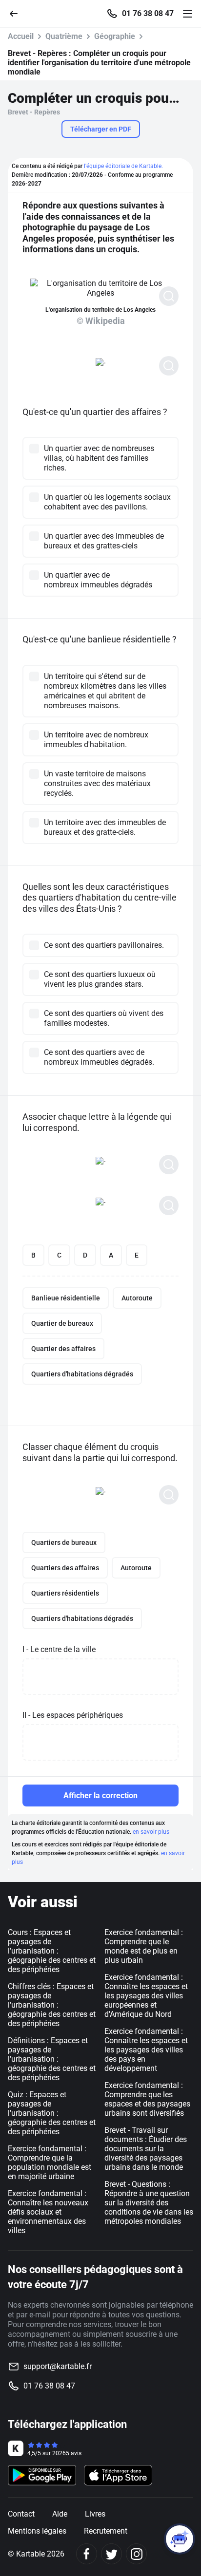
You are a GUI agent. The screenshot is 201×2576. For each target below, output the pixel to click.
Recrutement (106, 2531)
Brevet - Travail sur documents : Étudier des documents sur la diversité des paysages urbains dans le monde (146, 2149)
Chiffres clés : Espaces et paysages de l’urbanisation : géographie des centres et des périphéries (52, 2005)
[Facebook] (87, 2554)
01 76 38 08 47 (148, 14)
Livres (95, 2514)
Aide (60, 2514)
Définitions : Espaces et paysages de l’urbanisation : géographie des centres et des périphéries (52, 2059)
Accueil (21, 36)
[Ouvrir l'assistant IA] (180, 2539)
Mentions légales (37, 2531)
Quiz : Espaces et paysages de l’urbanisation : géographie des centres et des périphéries (52, 2113)
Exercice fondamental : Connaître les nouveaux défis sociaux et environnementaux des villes (48, 2212)
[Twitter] (111, 2554)
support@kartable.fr (58, 2366)
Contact (21, 2514)
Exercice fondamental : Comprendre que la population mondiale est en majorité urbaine (50, 2162)
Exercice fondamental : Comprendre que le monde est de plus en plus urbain (144, 1946)
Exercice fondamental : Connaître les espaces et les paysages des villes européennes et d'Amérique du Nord (146, 1996)
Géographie (115, 36)
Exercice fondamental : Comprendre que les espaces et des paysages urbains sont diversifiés (147, 2099)
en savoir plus (151, 1832)
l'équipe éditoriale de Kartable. (123, 166)
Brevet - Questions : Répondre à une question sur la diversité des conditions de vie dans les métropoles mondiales (149, 2203)
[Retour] (18, 13)
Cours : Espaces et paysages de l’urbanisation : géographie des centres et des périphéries (52, 1951)
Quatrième (64, 36)
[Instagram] (136, 2554)
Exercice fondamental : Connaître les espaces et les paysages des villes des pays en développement (146, 2050)
